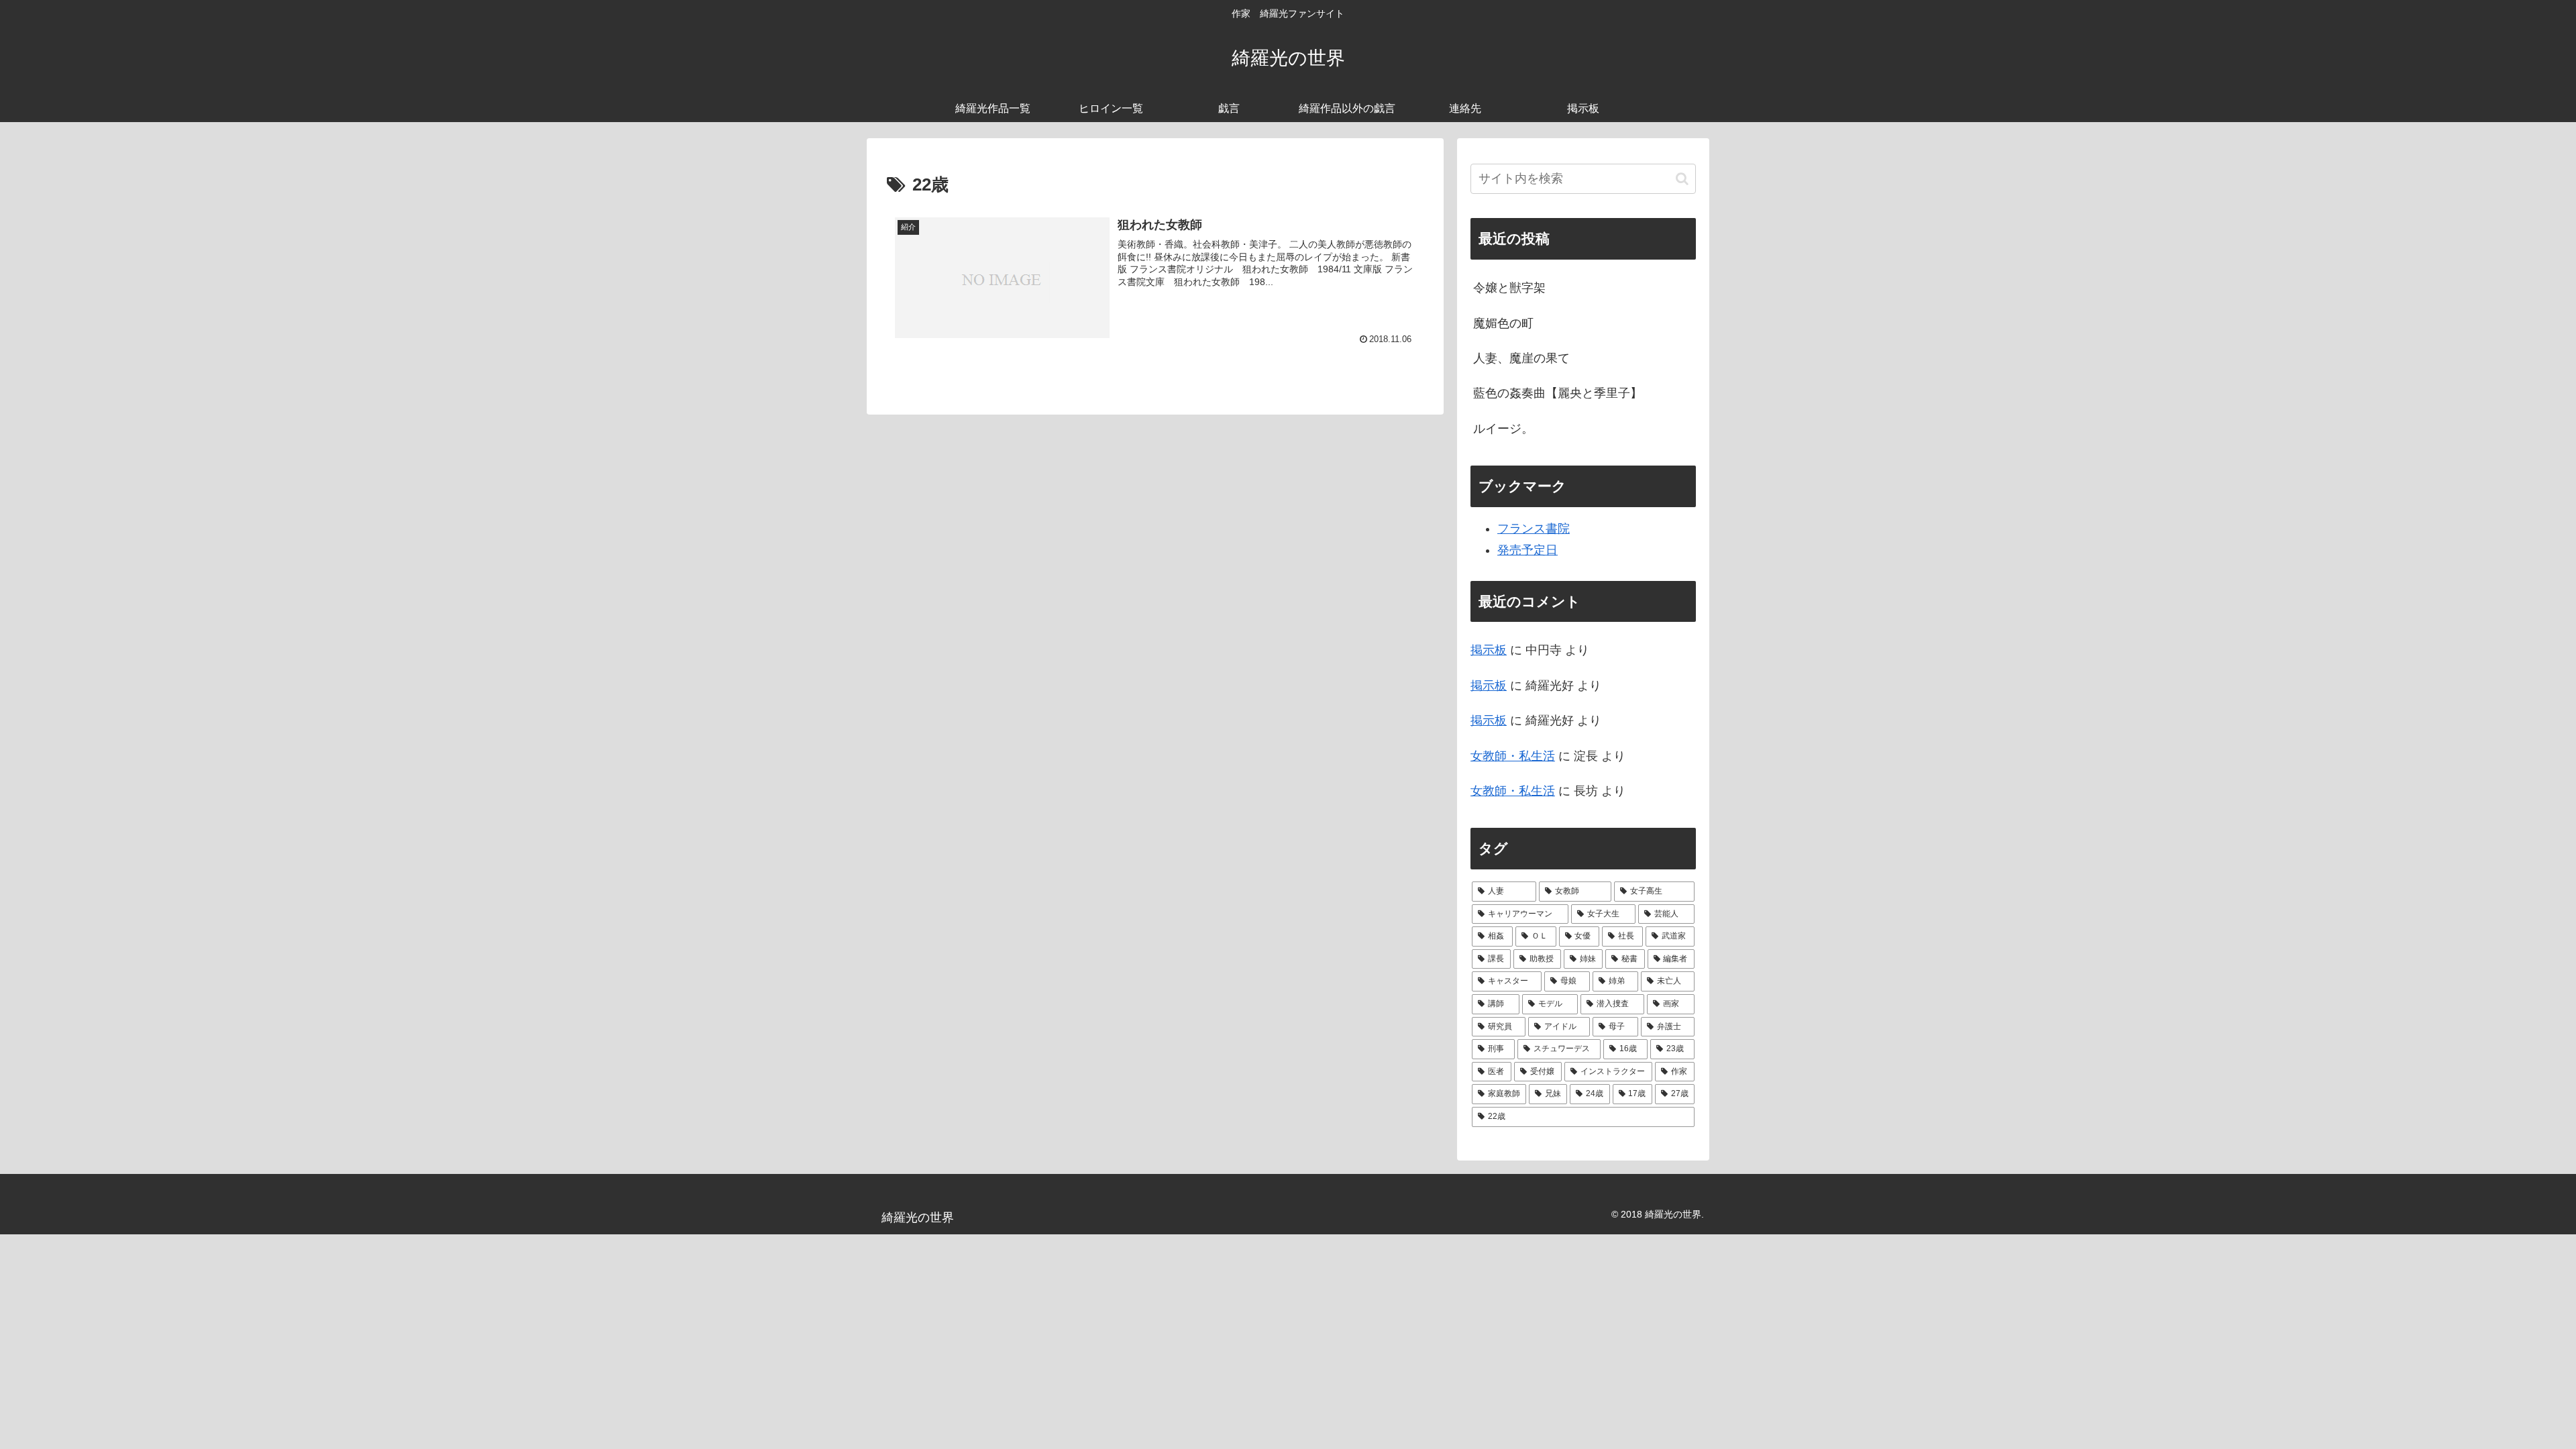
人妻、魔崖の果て (1521, 358)
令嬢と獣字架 (1509, 288)
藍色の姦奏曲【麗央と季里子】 (1558, 393)
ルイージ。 (1503, 429)
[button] (1682, 179)
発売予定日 (1527, 550)
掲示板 (1489, 650)
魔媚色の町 (1503, 323)
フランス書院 (1534, 529)
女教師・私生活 (1513, 756)
